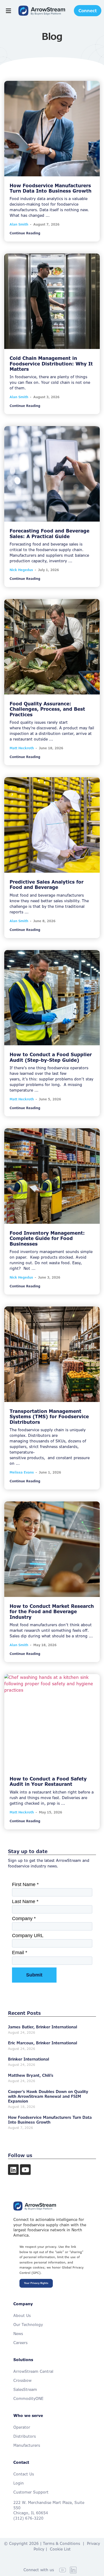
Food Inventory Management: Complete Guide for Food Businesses (47, 1238)
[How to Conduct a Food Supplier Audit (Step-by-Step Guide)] (52, 998)
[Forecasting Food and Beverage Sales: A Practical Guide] (52, 474)
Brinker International (29, 2059)
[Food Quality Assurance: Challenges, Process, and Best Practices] (52, 647)
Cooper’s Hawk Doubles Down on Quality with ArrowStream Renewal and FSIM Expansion (48, 2096)
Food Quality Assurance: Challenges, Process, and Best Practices (47, 709)
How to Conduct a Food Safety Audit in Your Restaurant (48, 1781)
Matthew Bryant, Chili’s (31, 2075)
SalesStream (25, 2389)
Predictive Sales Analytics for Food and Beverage (47, 885)
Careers (20, 2343)
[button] (8, 11)
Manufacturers (27, 2445)
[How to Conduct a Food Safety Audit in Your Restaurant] (52, 1722)
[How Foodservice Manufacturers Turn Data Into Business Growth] (52, 129)
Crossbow (22, 2380)
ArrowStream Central (33, 2371)
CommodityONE (28, 2398)
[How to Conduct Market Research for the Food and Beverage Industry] (52, 1549)
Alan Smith (19, 224)
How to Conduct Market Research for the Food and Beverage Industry (52, 1612)
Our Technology (28, 2325)
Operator (22, 2427)
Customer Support (31, 2492)
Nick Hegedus (21, 570)
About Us (22, 2315)
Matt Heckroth (22, 748)
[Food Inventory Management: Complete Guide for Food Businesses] (52, 1176)
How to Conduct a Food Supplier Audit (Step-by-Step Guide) (51, 1057)
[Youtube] (25, 2170)
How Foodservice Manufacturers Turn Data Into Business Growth (51, 188)
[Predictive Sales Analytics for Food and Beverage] (52, 825)
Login (19, 2483)
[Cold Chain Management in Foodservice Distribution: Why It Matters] (52, 301)
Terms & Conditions (61, 2543)
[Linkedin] (13, 2170)
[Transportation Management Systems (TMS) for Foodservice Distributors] (52, 1354)
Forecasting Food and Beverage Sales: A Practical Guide (49, 533)
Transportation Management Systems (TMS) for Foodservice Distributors (49, 1417)
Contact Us (24, 2474)
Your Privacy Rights (36, 2283)
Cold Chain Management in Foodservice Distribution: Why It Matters (51, 364)
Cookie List (60, 2549)
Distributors (25, 2436)
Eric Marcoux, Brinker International (43, 2043)
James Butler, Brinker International (43, 2027)
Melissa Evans (22, 1472)
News (18, 2334)
